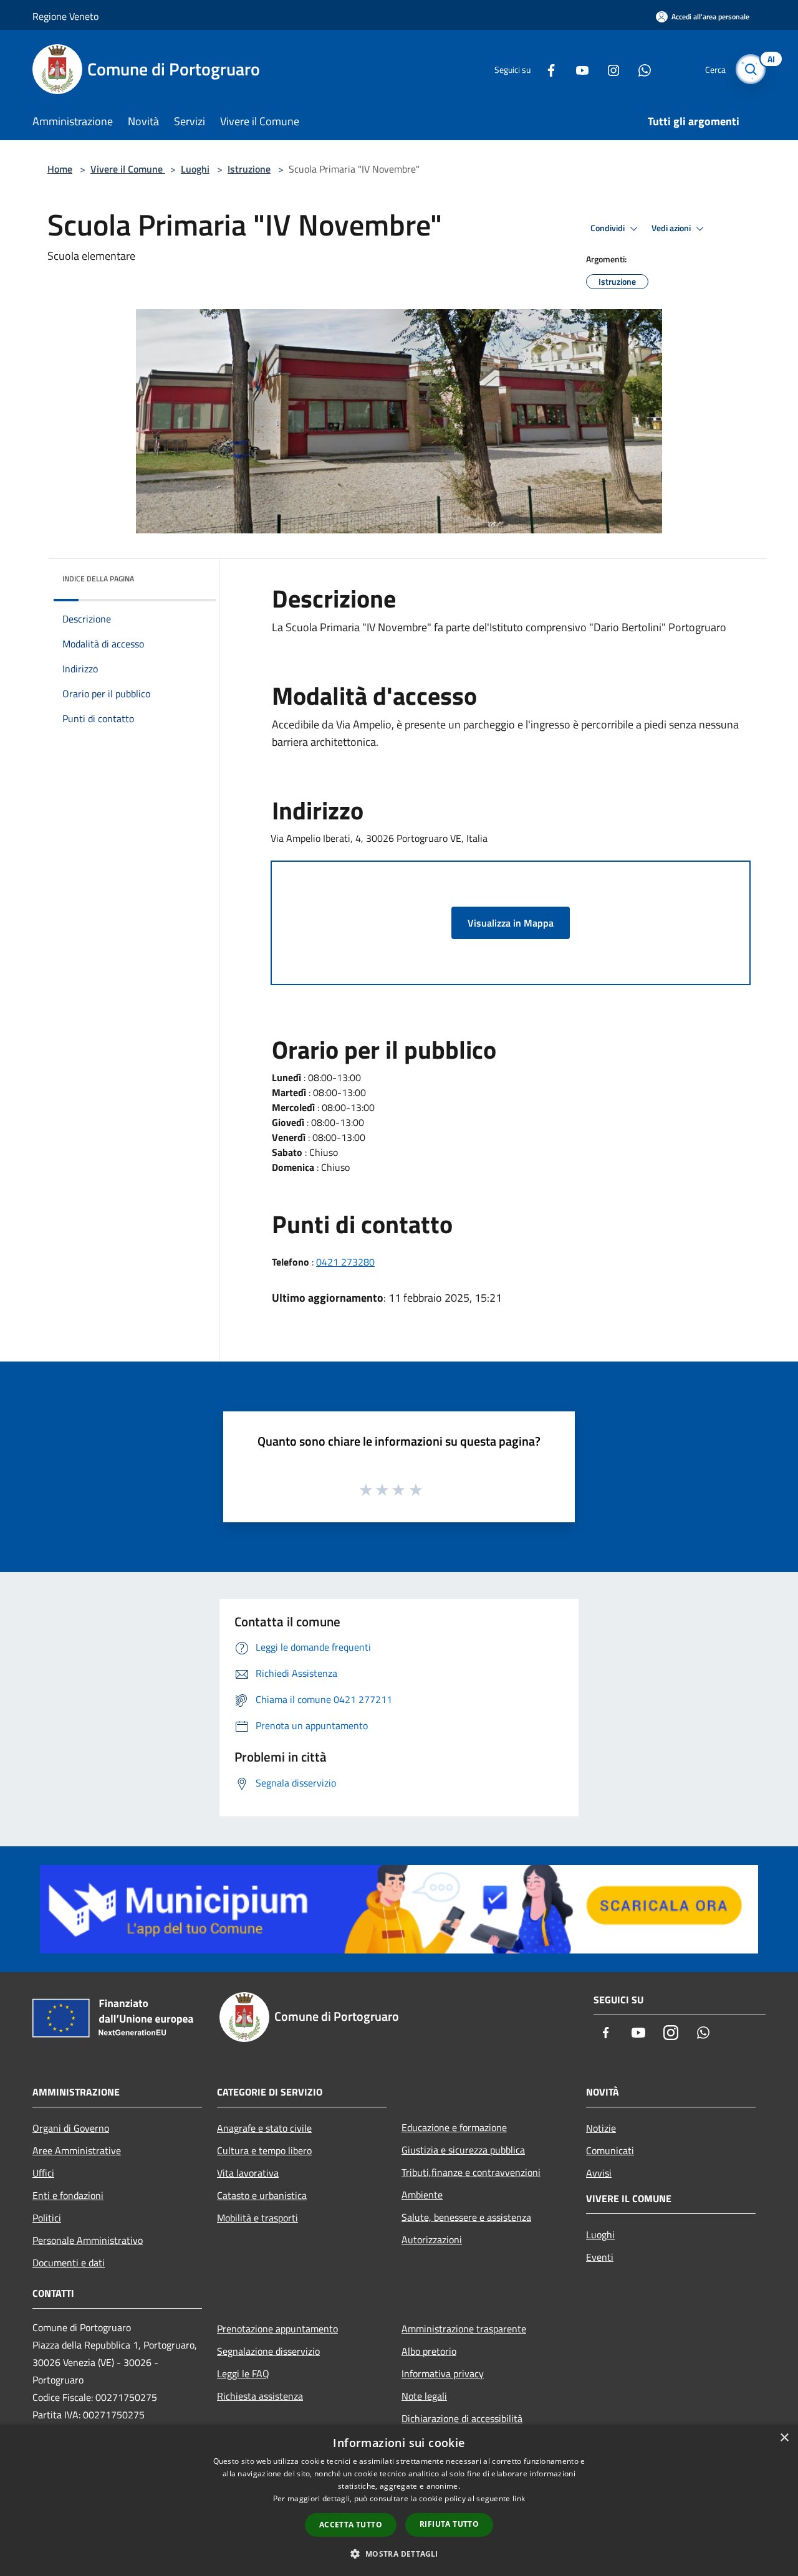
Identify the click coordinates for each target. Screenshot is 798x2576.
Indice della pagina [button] (98, 579)
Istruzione (249, 169)
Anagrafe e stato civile (264, 2128)
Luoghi (195, 169)
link (519, 2498)
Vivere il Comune (128, 169)
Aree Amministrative (77, 2150)
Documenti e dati (69, 2263)
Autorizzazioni (432, 2240)
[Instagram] (608, 69)
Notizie (601, 2128)
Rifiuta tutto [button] (449, 2524)
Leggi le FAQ (243, 2373)
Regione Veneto (65, 16)
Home (60, 169)
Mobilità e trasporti (257, 2218)
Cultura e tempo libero (264, 2150)
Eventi (600, 2257)
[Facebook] (546, 69)
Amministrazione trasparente (464, 2329)
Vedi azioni (672, 228)
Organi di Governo (71, 2128)
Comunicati (610, 2150)
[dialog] (399, 2500)
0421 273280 (345, 1262)
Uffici (43, 2173)
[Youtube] (577, 69)
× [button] (784, 2438)
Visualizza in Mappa (511, 923)
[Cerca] (751, 69)
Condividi (608, 228)
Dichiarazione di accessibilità (462, 2418)
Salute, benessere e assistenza (466, 2217)
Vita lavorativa (248, 2173)
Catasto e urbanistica (262, 2195)
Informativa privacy (443, 2373)
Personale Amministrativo (88, 2240)
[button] (399, 2554)
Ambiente (422, 2195)
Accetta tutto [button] (351, 2525)
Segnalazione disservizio (268, 2351)
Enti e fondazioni (68, 2195)
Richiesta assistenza (260, 2396)
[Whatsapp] (640, 69)
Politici (47, 2218)
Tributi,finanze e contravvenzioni (471, 2172)
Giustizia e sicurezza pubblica (463, 2150)
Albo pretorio (429, 2351)
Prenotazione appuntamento (277, 2329)
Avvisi (599, 2173)
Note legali (424, 2396)
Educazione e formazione (454, 2127)
